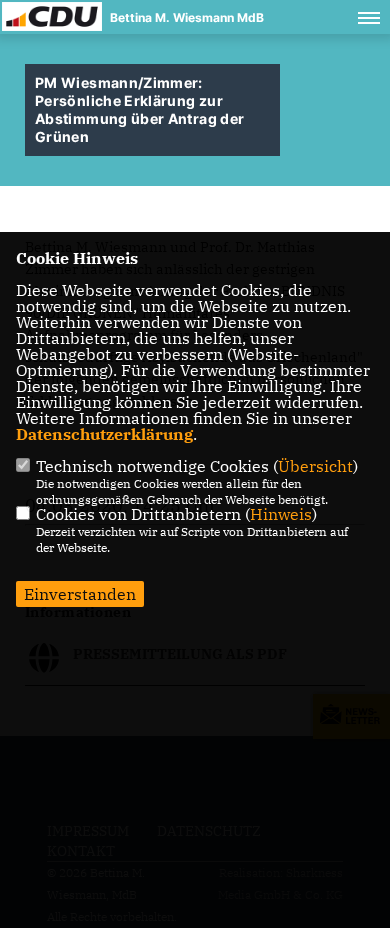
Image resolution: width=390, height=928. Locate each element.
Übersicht (315, 466)
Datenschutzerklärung (104, 434)
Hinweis (281, 514)
